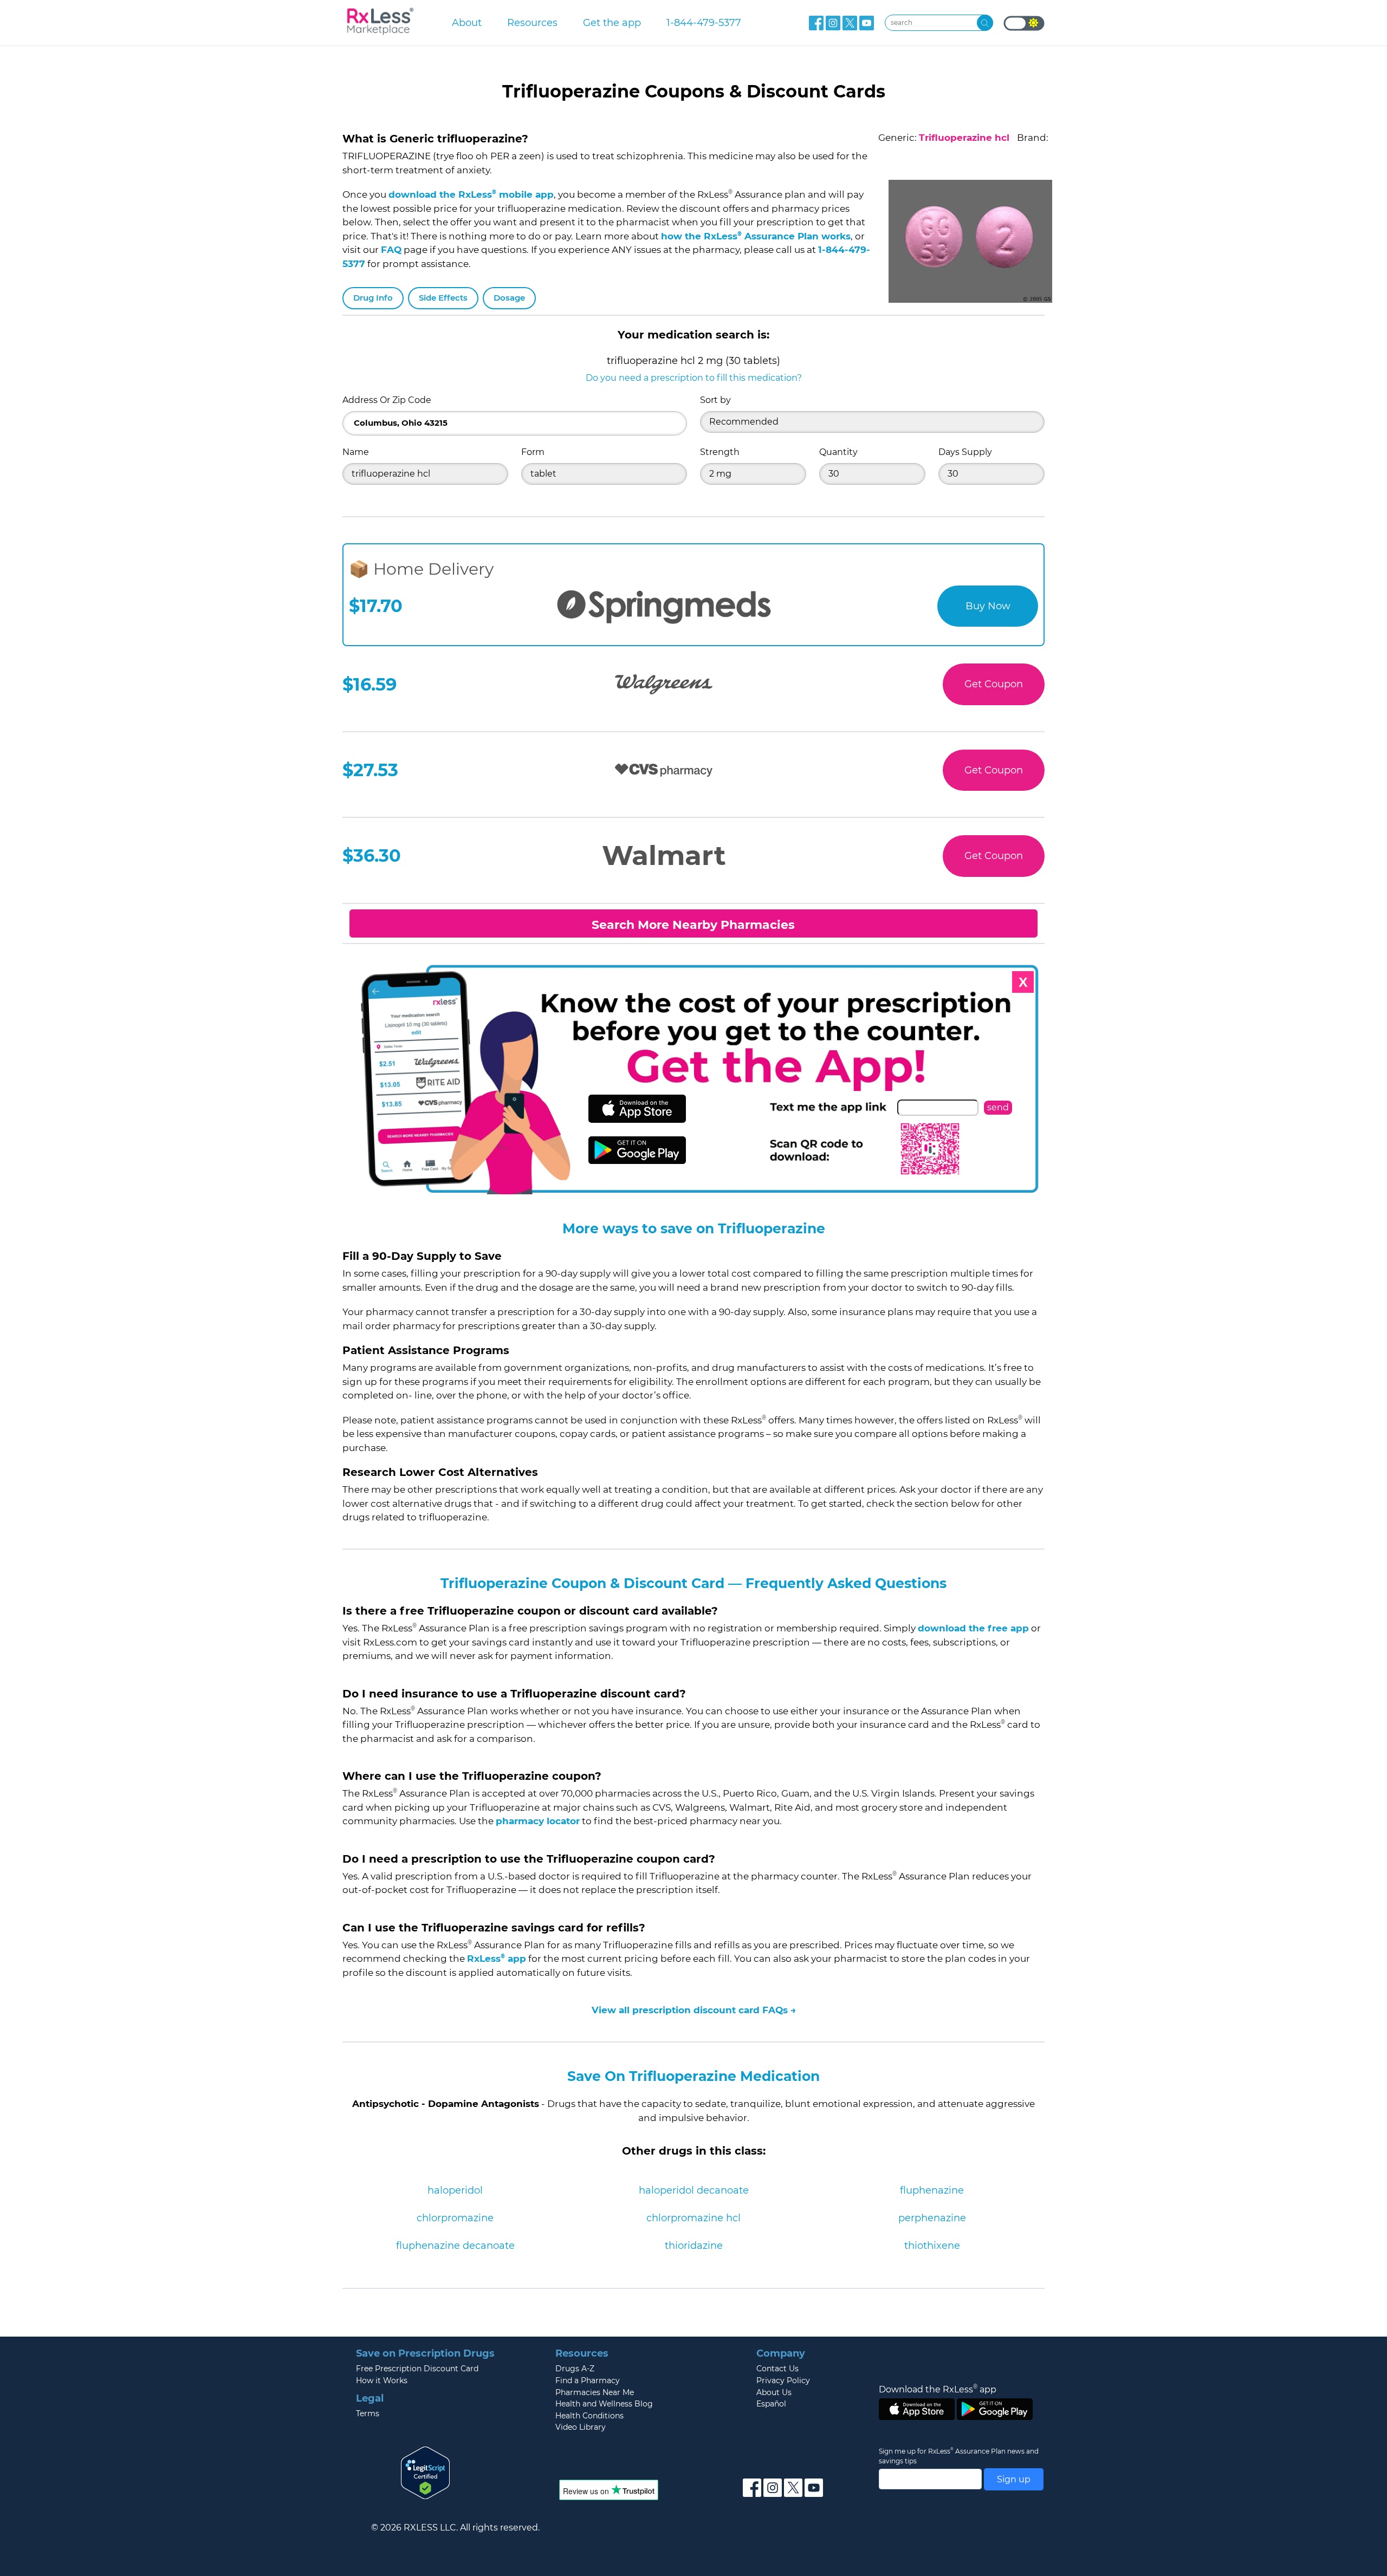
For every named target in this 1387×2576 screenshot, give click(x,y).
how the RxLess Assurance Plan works (756, 236)
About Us (774, 2392)
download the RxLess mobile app (471, 194)
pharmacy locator (538, 1821)
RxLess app (497, 1959)
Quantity (838, 452)
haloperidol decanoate (694, 2190)
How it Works (382, 2380)
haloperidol (455, 2190)
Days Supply (965, 452)
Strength (720, 452)
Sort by (715, 400)
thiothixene (932, 2246)
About (467, 22)
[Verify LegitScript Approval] (425, 2472)
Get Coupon (994, 684)
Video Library (581, 2427)
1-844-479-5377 (704, 22)
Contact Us (777, 2369)
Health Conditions (589, 2416)
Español (771, 2404)
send (998, 1107)
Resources (532, 22)
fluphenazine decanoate (455, 2246)
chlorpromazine (455, 2218)
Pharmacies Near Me (595, 2392)
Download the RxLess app (938, 2389)
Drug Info (373, 298)
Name (356, 452)
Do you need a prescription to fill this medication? (694, 378)
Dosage (509, 298)
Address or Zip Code (387, 400)
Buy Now (988, 606)
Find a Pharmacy (588, 2380)
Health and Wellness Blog (604, 2404)
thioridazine (694, 2246)
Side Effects (443, 298)
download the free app (973, 1628)
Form (533, 452)
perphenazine (932, 2218)
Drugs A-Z (575, 2369)
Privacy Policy (783, 2380)
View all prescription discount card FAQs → (694, 2010)
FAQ (391, 250)
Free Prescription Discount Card (417, 2369)
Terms (368, 2414)
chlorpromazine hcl (693, 2218)
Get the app (612, 22)
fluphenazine (932, 2190)
